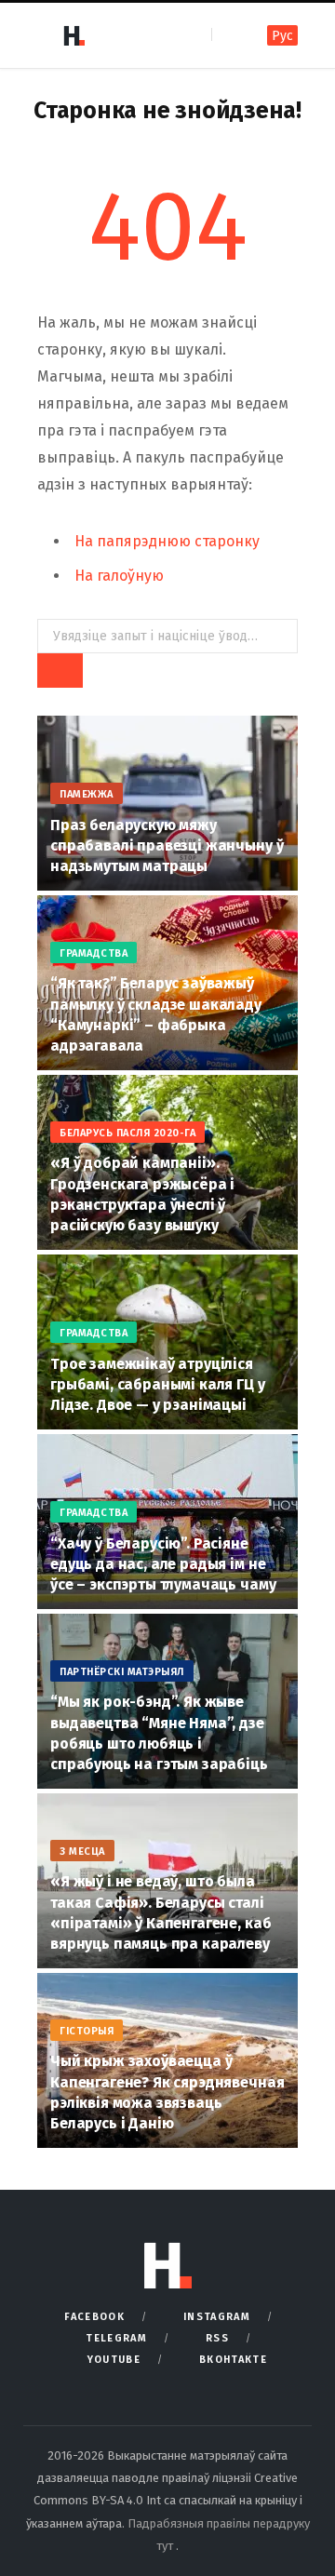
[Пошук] (228, 35)
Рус (282, 36)
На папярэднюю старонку (167, 541)
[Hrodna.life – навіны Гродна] (74, 35)
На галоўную (119, 576)
